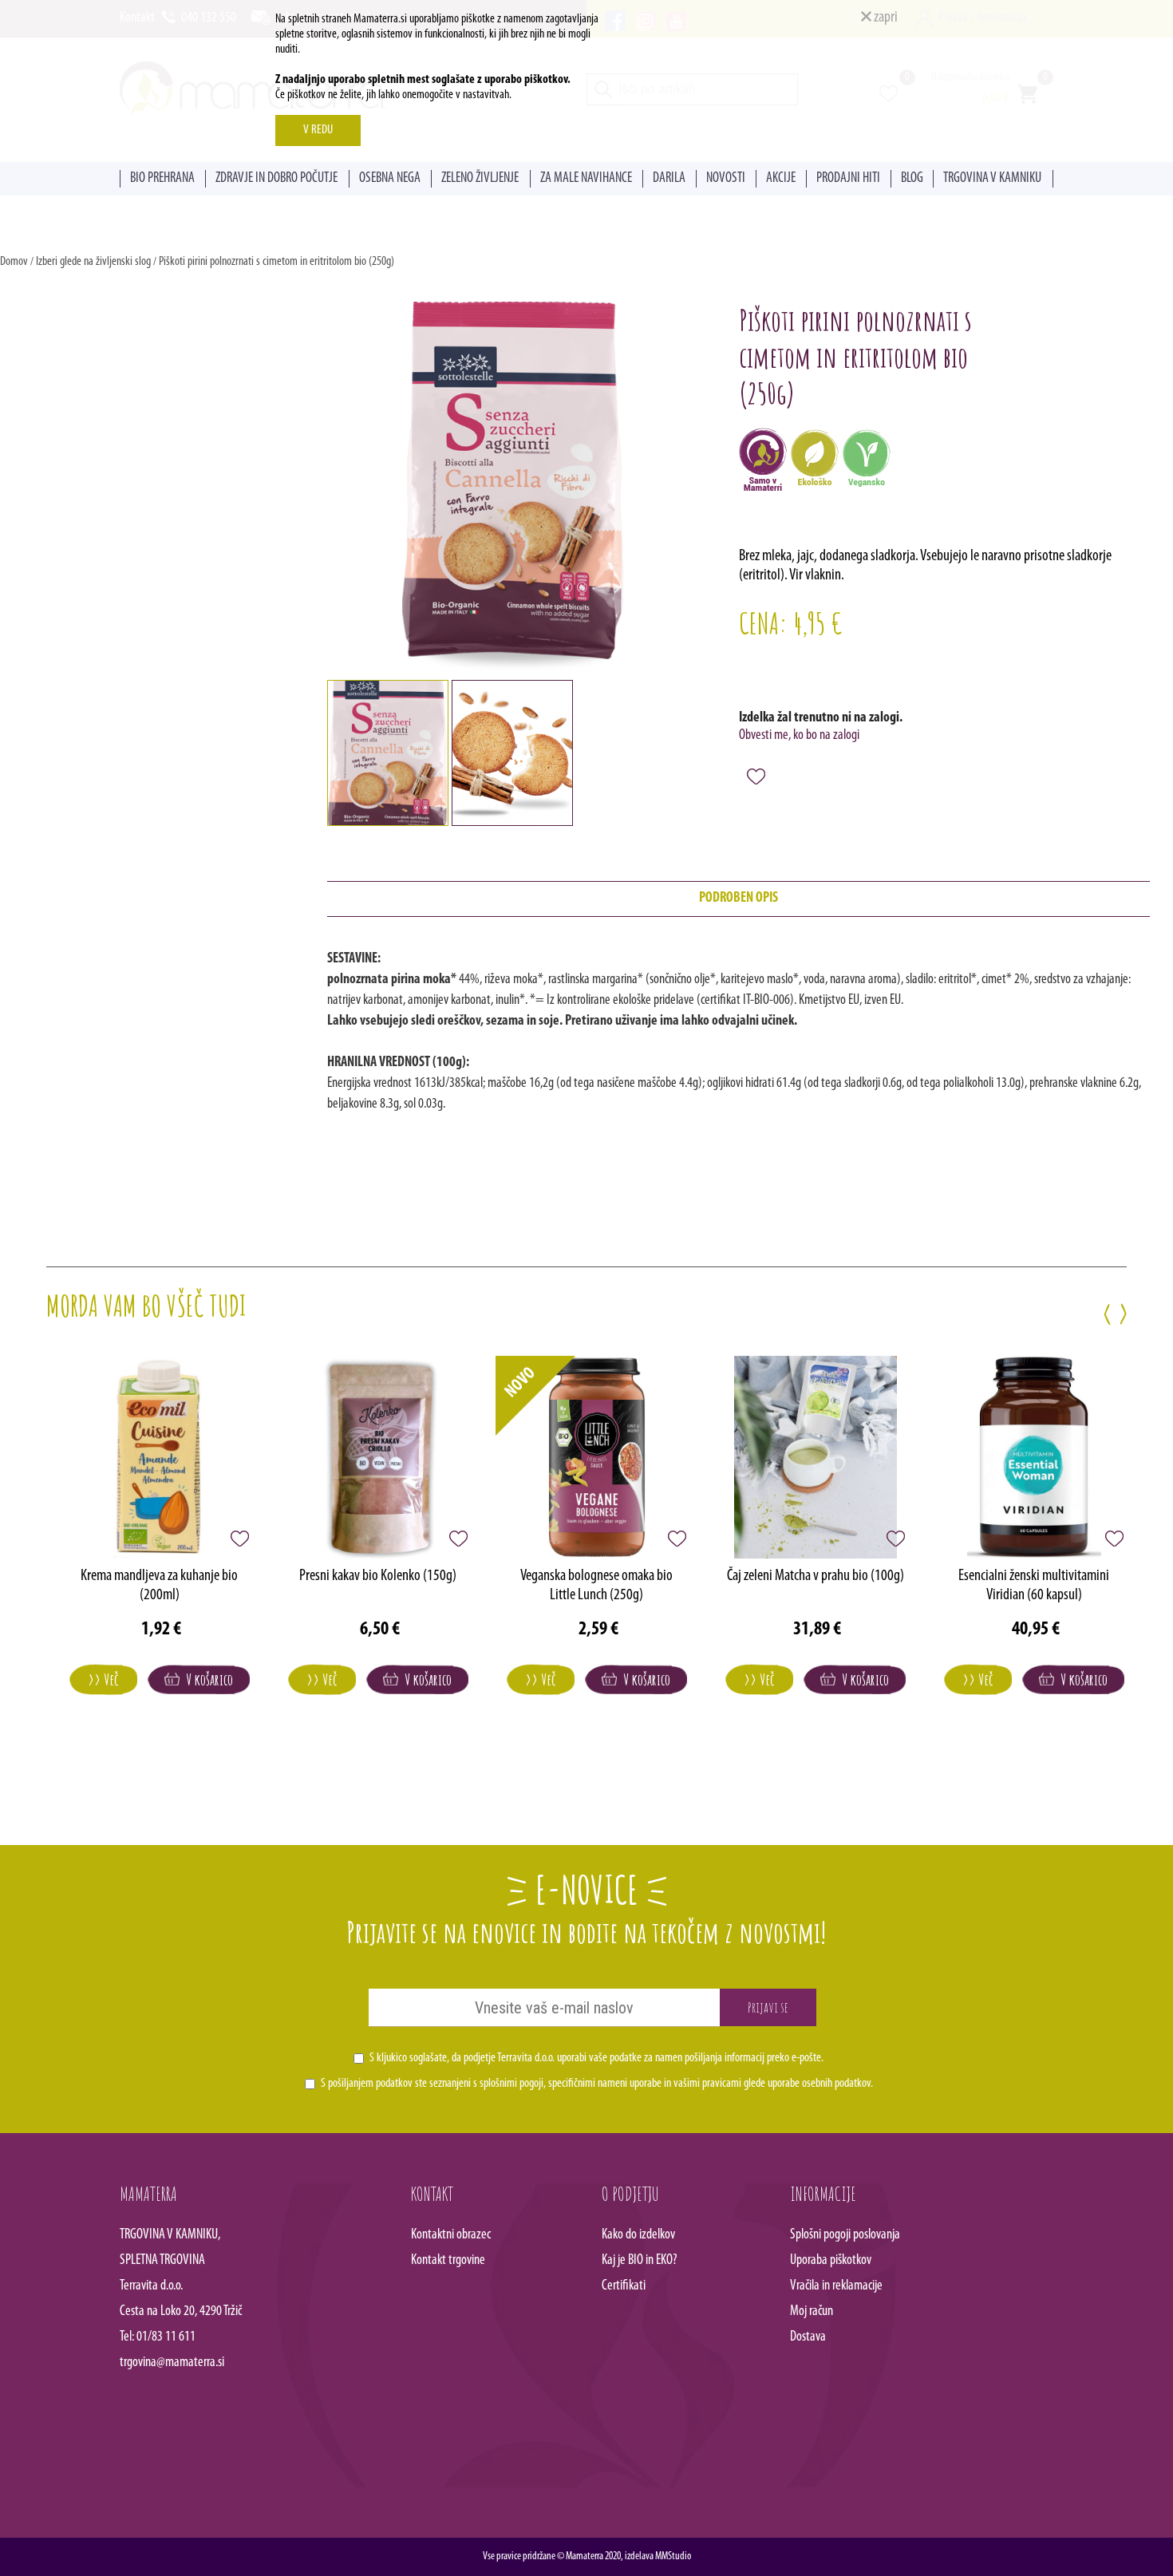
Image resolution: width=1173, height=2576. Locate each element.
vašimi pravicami (707, 2084)
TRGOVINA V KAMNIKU (992, 179)
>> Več (103, 1679)
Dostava (808, 2337)
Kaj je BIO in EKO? (640, 2261)
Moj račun (812, 2312)
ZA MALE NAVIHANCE (586, 179)
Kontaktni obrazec (451, 2235)
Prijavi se (768, 2007)
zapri (885, 18)
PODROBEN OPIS (739, 899)
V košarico (206, 1679)
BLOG (912, 179)
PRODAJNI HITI (848, 179)
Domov (14, 262)
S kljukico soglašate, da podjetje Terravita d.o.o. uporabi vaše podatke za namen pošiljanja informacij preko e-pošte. (596, 2058)
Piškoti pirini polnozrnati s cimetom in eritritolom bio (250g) (276, 262)
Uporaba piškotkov (831, 2261)
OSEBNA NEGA (390, 179)
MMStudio (673, 2556)
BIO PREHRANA (162, 179)
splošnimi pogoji (511, 2084)
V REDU (318, 130)
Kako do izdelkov (638, 2235)
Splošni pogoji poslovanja (845, 2235)
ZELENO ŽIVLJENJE (480, 179)
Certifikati (624, 2286)
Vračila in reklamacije (836, 2286)
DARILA (669, 179)
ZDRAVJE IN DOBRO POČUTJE (276, 179)
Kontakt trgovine (448, 2261)
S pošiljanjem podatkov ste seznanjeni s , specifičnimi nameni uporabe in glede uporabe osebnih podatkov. (597, 2084)
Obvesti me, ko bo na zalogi (799, 736)
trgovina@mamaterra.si (172, 2363)
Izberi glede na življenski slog (93, 262)
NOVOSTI (726, 179)
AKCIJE (781, 179)
